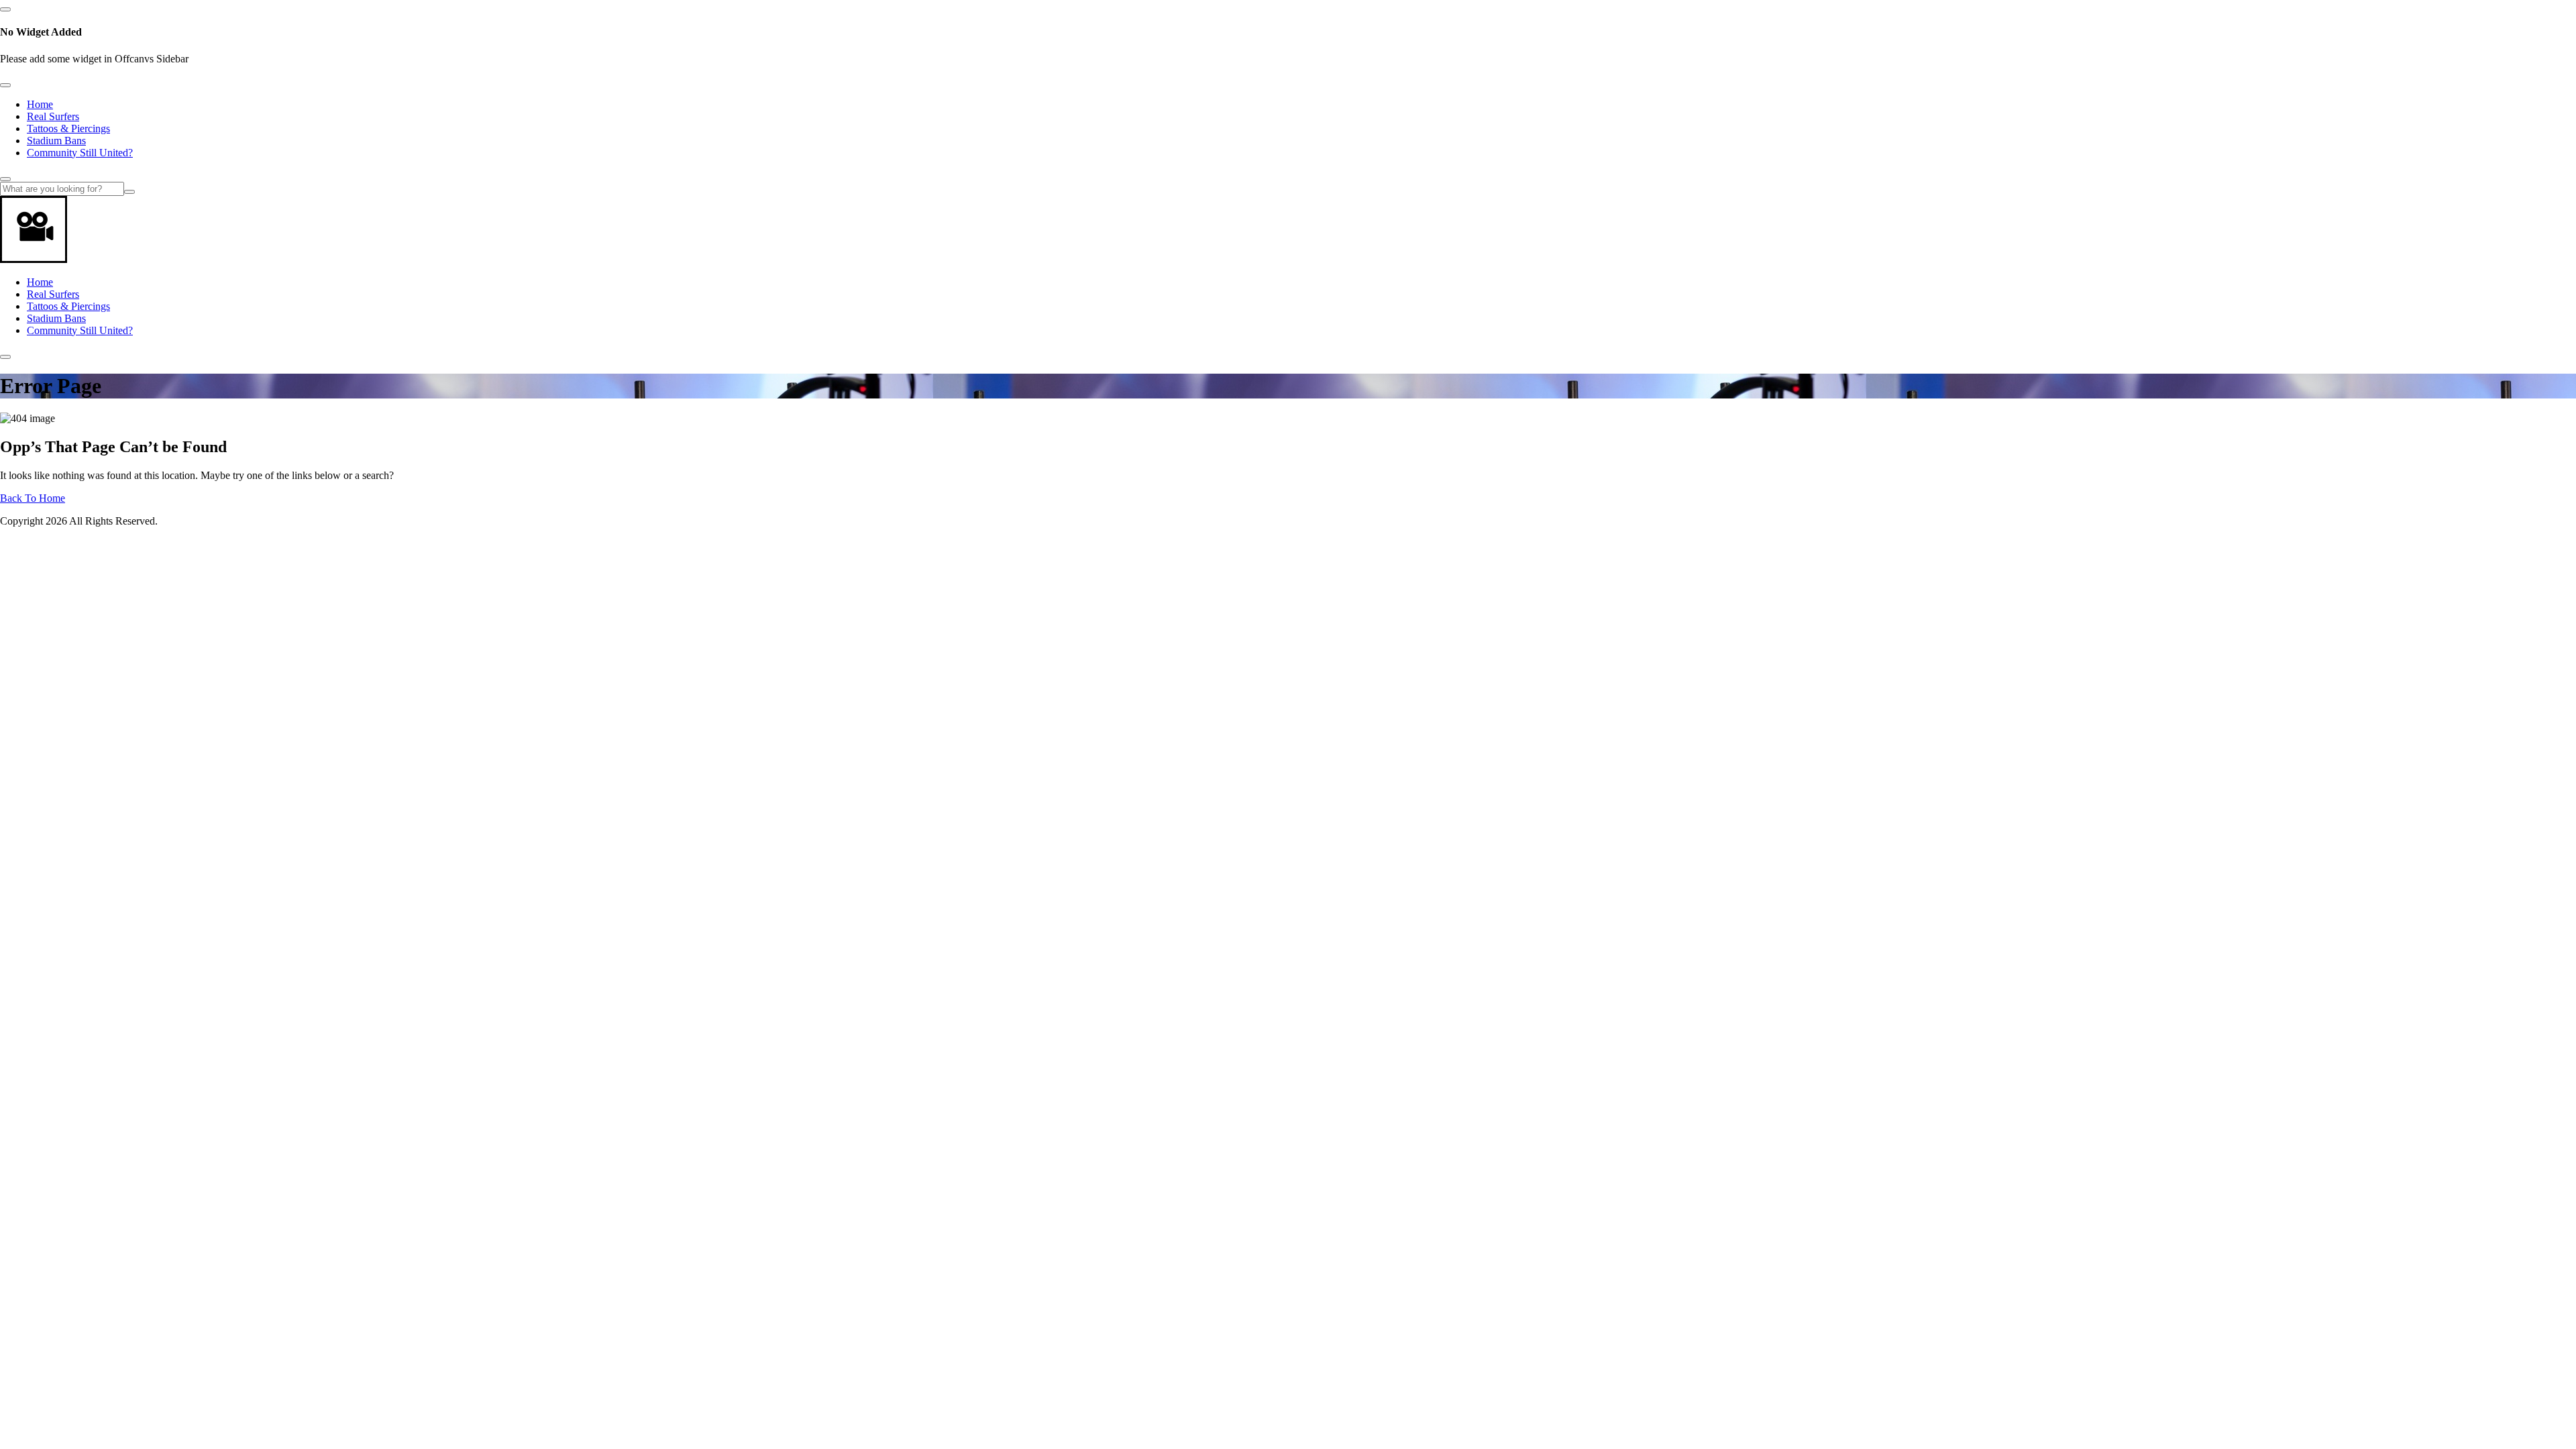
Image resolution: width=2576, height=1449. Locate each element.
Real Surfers (53, 116)
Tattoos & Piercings (68, 128)
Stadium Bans (56, 141)
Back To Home (33, 498)
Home (40, 104)
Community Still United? (80, 153)
